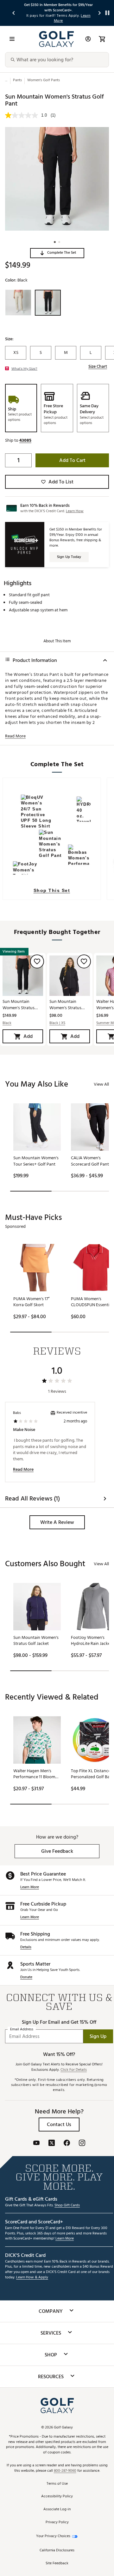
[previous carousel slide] (14, 13)
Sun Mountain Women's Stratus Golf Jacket (65, 1005)
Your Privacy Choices (53, 2536)
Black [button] (7, 1023)
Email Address (22, 2030)
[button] (57, 253)
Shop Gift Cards (67, 2206)
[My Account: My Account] (88, 39)
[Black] (48, 303)
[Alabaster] (18, 303)
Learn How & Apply (32, 2278)
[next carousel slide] (100, 13)
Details (26, 1947)
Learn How (75, 511)
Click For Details (74, 2070)
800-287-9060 (65, 2471)
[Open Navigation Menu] (12, 39)
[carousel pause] (107, 13)
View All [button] (101, 1084)
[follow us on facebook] (67, 2144)
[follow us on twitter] (52, 2144)
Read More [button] (15, 736)
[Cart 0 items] (102, 39)
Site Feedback (57, 2564)
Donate (26, 1977)
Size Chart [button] (98, 367)
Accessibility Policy (57, 2497)
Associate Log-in (57, 2509)
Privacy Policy (57, 2522)
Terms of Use (57, 2484)
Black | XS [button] (57, 1023)
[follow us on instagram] (82, 2144)
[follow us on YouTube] (36, 2144)
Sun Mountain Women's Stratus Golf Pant (19, 1005)
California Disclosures (57, 2551)
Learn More (30, 1887)
